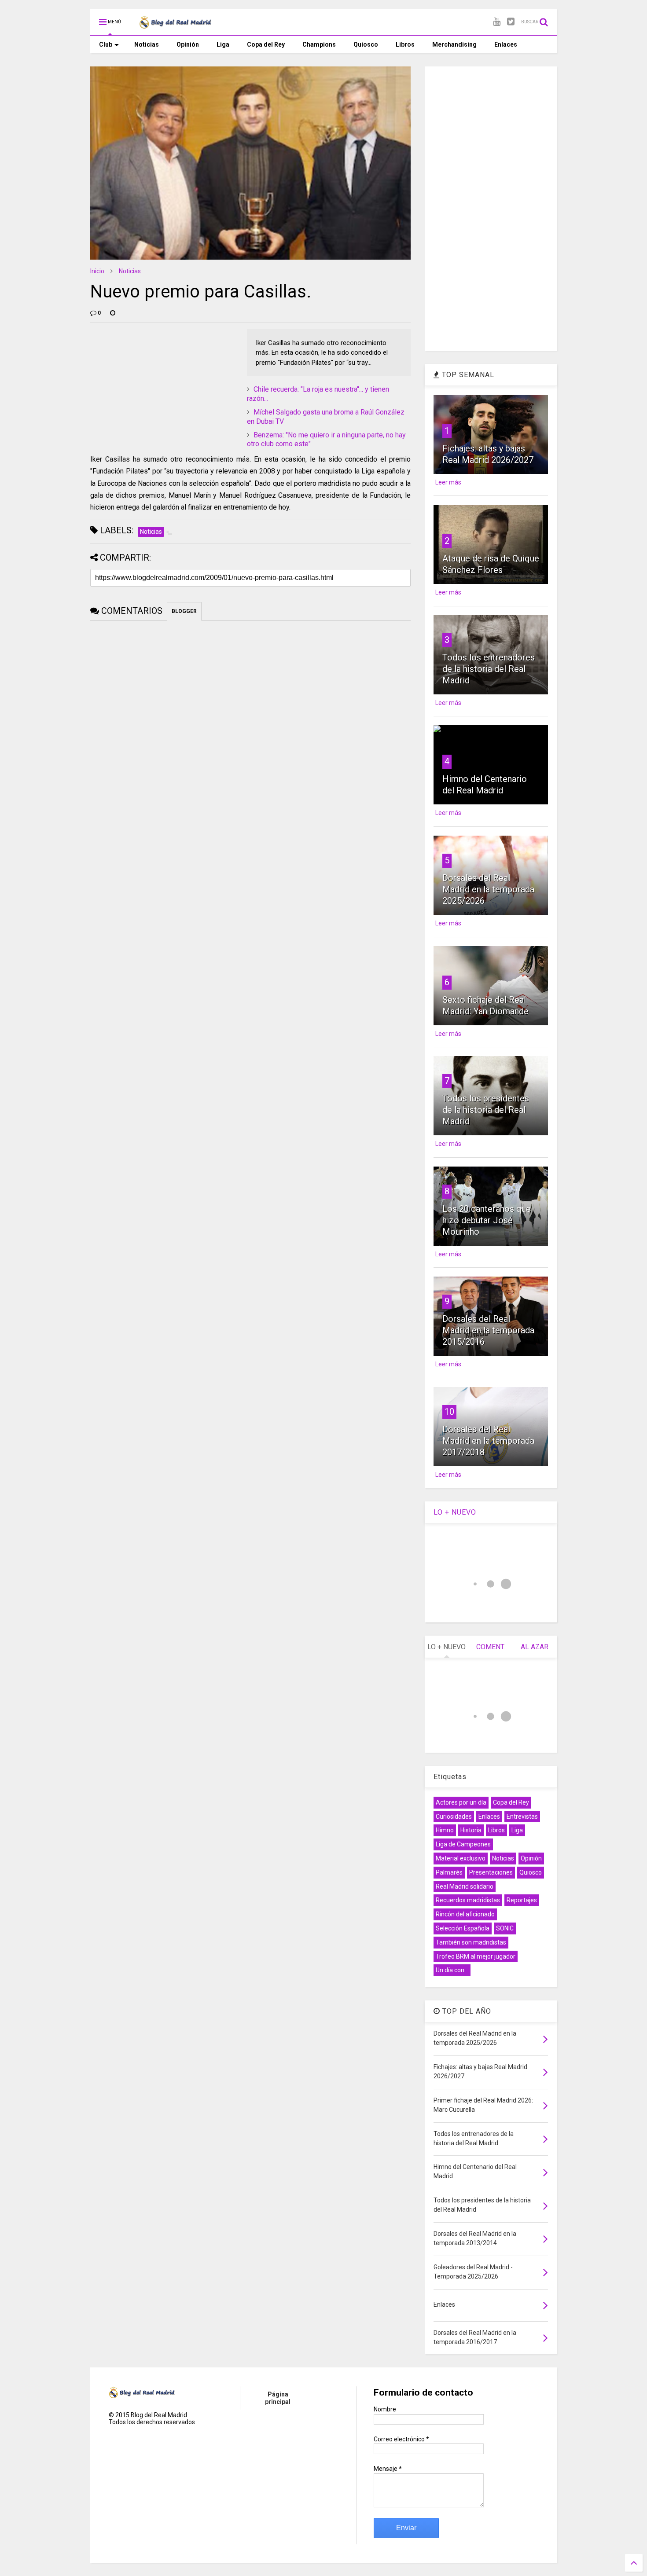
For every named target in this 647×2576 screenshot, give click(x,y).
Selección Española (463, 1928)
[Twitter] (511, 22)
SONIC (505, 1928)
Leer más (448, 482)
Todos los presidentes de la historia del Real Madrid (486, 1110)
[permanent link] (113, 313)
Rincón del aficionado (465, 1914)
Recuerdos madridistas (468, 1900)
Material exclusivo (461, 1858)
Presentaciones (491, 1872)
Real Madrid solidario (465, 1886)
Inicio (97, 271)
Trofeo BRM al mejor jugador (476, 1956)
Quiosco (366, 44)
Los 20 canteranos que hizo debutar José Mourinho (487, 1220)
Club (106, 44)
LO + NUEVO (455, 1512)
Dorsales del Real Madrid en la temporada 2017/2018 (488, 1441)
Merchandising (454, 44)
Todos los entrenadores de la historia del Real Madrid (489, 669)
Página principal (278, 2398)
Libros (405, 44)
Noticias (147, 44)
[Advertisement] (156, 384)
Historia (471, 1830)
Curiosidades (454, 1816)
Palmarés (449, 1872)
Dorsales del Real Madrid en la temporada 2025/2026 (488, 889)
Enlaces (506, 44)
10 (449, 1412)
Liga (223, 44)
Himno (445, 1830)
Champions (319, 44)
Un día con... (452, 1970)
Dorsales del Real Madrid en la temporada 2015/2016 (488, 1330)
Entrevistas (522, 1816)
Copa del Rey (266, 44)
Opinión (188, 44)
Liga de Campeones (463, 1844)
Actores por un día (461, 1802)
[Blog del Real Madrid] (175, 25)
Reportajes (522, 1900)
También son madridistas (471, 1942)
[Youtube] (497, 22)
